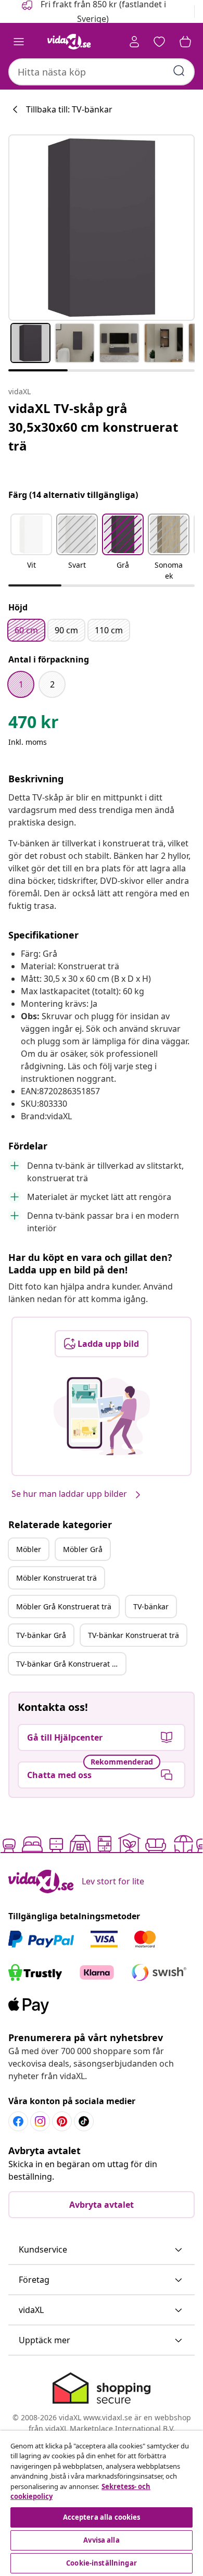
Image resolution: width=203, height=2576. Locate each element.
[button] (31, 548)
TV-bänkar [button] (151, 1606)
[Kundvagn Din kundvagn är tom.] (185, 42)
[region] (102, 2503)
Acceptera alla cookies (102, 2517)
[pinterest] (62, 2121)
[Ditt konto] (134, 42)
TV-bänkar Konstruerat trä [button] (134, 1635)
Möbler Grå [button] (83, 1549)
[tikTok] (84, 2121)
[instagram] (40, 2121)
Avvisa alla (101, 2540)
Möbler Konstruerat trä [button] (56, 1578)
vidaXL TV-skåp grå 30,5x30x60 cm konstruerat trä (93, 427)
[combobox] (102, 72)
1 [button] (21, 684)
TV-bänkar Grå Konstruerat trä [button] (69, 1664)
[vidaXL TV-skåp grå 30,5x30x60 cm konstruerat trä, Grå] (102, 228)
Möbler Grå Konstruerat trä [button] (64, 1606)
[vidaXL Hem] (69, 42)
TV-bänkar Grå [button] (41, 1635)
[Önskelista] (159, 42)
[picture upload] (102, 1416)
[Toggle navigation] (19, 42)
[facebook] (18, 2121)
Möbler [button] (29, 1549)
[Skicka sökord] (179, 71)
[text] (34, 724)
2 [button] (52, 684)
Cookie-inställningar (102, 2563)
